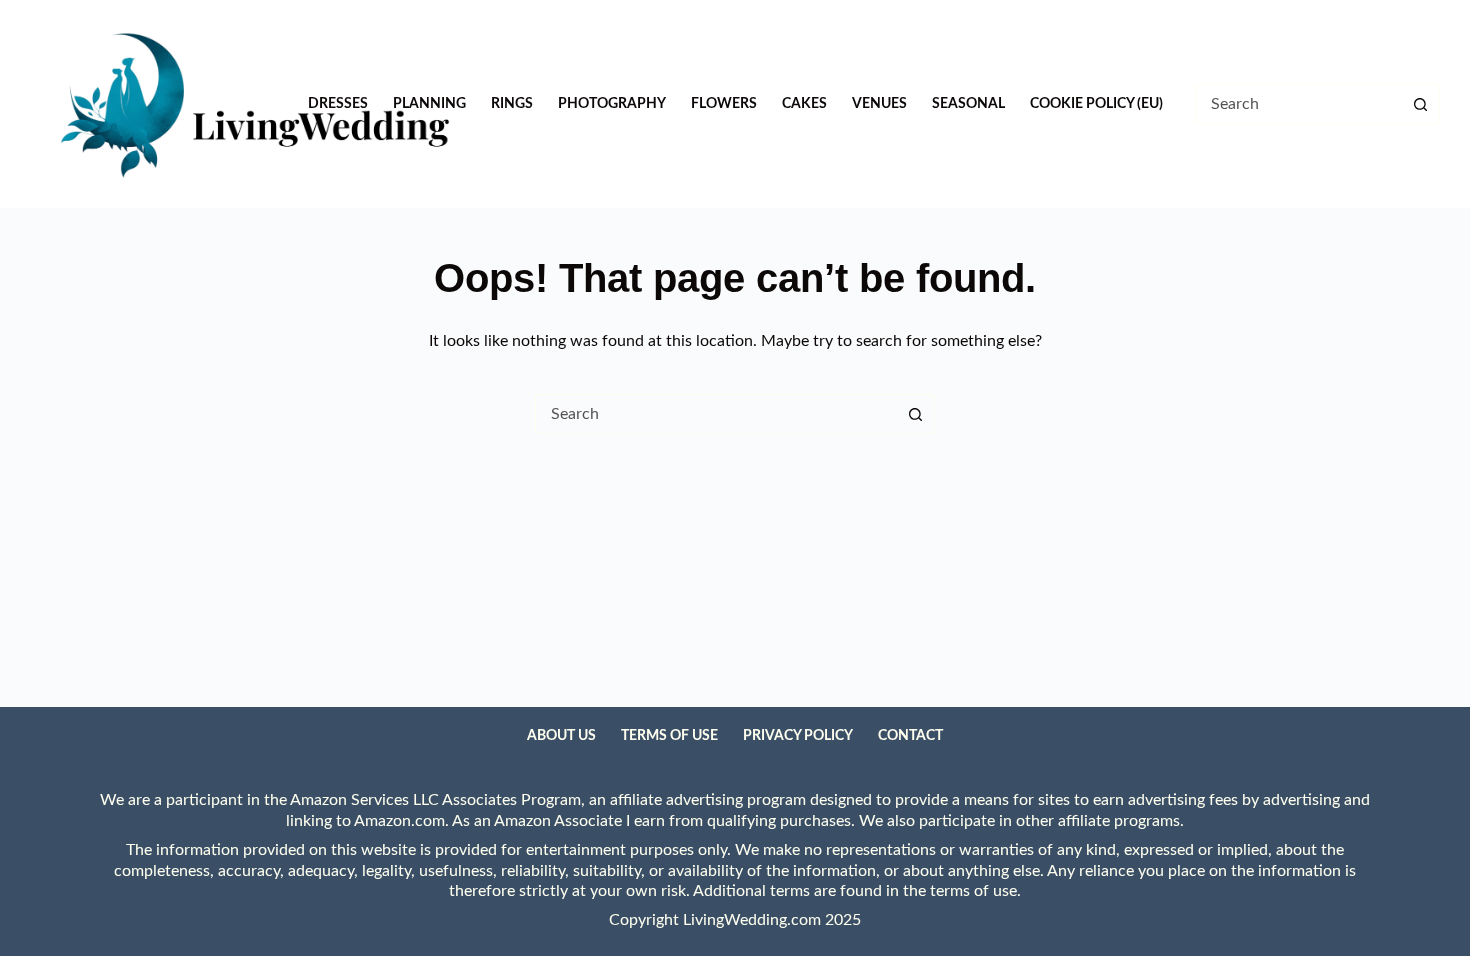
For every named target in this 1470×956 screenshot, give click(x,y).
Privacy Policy (798, 736)
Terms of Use (669, 736)
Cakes (804, 104)
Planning (429, 104)
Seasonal (968, 104)
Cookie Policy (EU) (1096, 104)
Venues (879, 104)
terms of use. (975, 891)
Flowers (724, 104)
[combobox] (716, 414)
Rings (512, 104)
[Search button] (1420, 104)
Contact (910, 736)
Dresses (338, 104)
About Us (561, 736)
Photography (612, 104)
